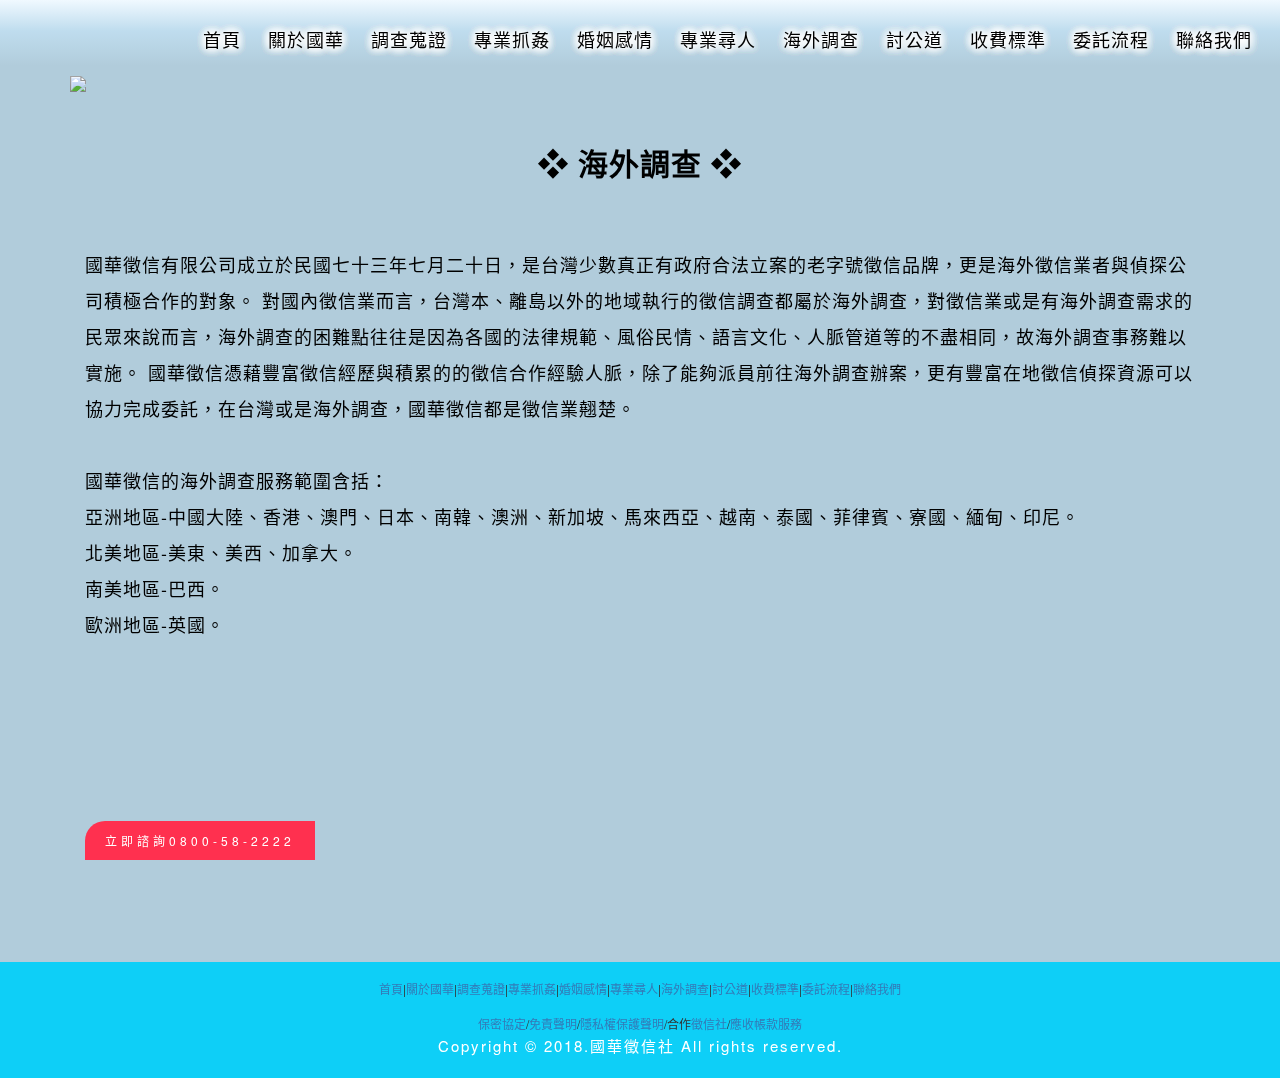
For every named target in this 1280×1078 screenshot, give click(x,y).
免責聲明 (553, 1023)
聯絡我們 (1214, 39)
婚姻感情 (615, 39)
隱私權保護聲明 (622, 1023)
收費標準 (1008, 39)
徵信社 (709, 1023)
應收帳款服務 (766, 1023)
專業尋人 (718, 39)
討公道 (914, 39)
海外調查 (821, 39)
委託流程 (1111, 39)
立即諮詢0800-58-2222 (200, 840)
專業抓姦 (512, 39)
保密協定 (502, 1023)
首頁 (222, 39)
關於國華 (306, 39)
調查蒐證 (409, 39)
